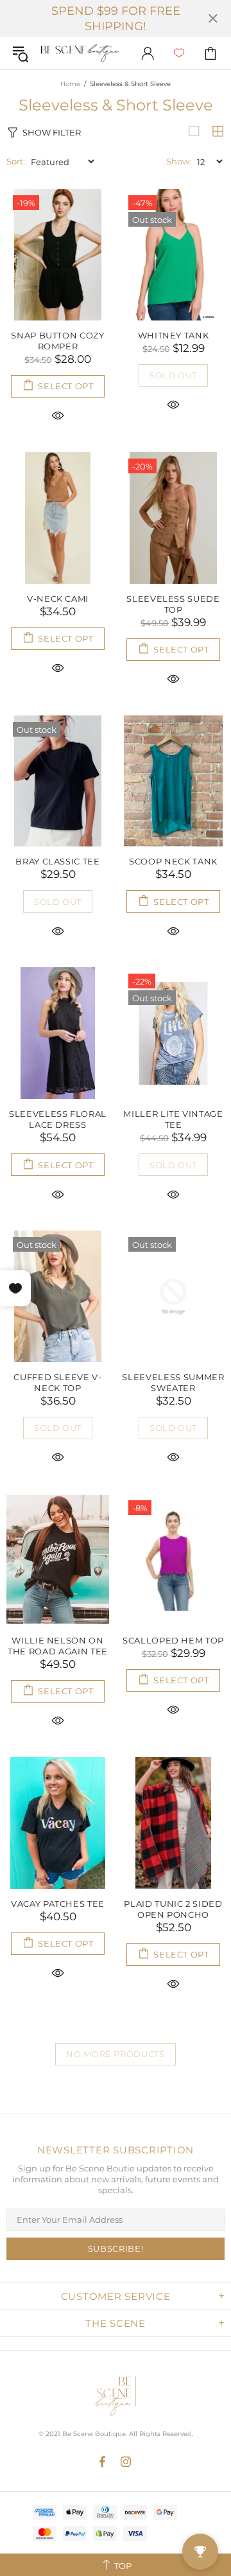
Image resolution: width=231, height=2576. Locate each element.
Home (70, 84)
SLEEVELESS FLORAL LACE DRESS (58, 1119)
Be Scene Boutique (80, 54)
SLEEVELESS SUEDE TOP (173, 604)
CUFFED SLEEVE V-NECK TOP (57, 1382)
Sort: (16, 161)
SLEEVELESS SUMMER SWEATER (173, 1382)
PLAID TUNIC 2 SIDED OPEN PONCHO (173, 1909)
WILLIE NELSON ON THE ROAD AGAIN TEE (58, 1646)
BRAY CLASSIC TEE (57, 861)
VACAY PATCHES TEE (58, 1904)
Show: (179, 161)
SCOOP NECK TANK (173, 861)
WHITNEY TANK (174, 335)
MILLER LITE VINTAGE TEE (173, 1119)
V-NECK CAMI (58, 599)
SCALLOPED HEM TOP (173, 1640)
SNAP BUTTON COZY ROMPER (57, 341)
